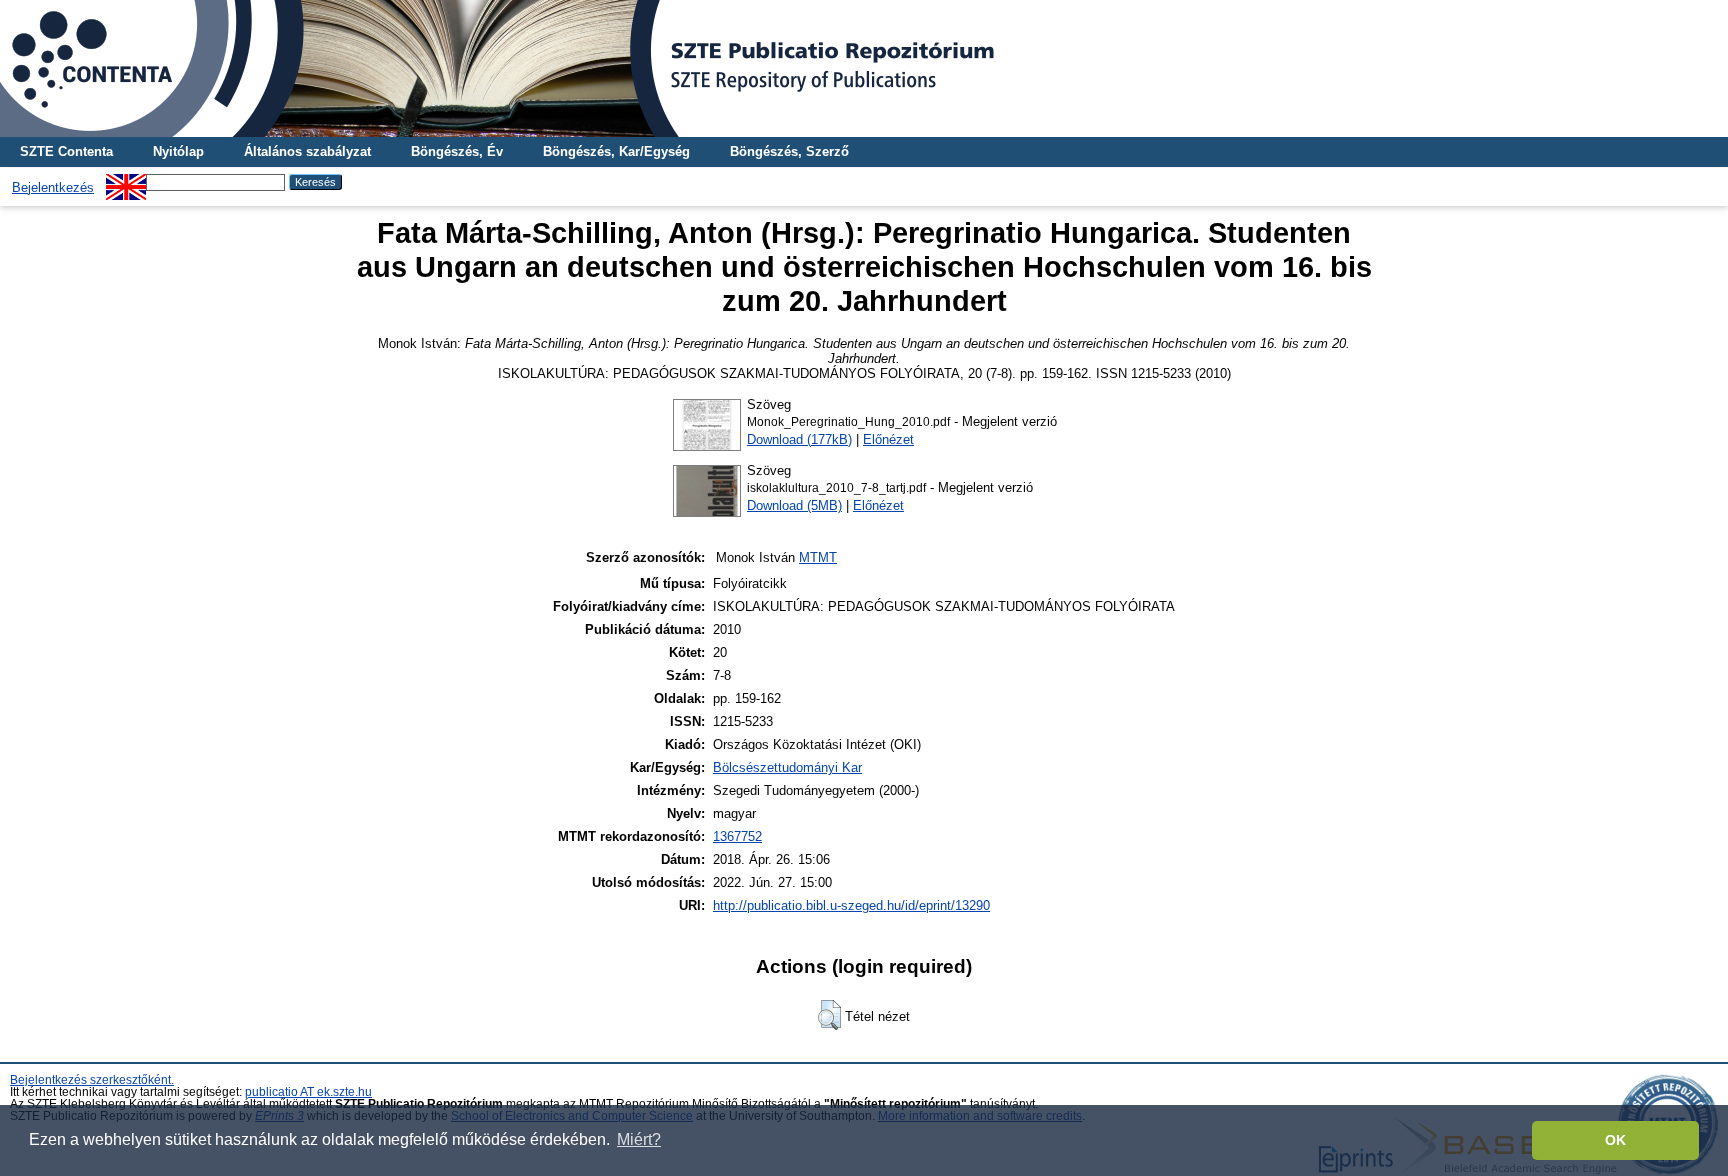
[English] (126, 181)
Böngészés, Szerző (789, 151)
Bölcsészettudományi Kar (787, 767)
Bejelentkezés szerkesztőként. (92, 1080)
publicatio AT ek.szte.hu (308, 1092)
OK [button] (1615, 1140)
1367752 (737, 836)
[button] (829, 1015)
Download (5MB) (794, 505)
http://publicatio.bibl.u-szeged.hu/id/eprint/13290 (851, 905)
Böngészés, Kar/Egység (616, 151)
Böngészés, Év (457, 151)
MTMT (818, 557)
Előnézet (888, 439)
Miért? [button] (639, 1139)
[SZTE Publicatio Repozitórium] (864, 68)
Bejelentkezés (53, 187)
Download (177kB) (799, 439)
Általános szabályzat (307, 151)
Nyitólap (178, 151)
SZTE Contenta (66, 151)
